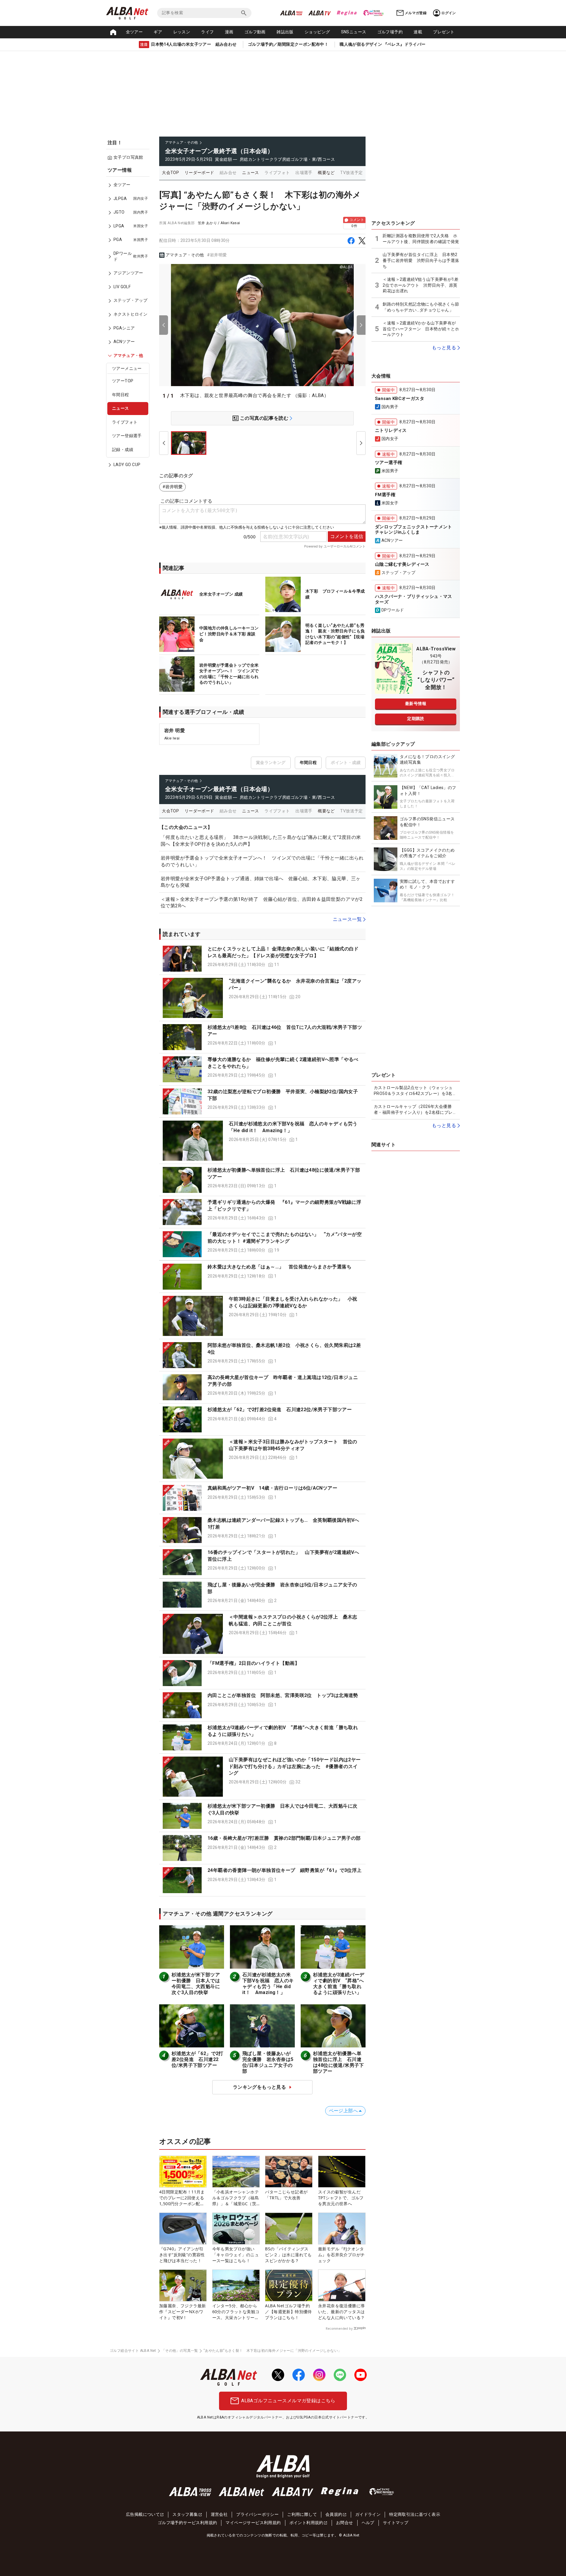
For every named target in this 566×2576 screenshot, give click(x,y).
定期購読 (416, 719)
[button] (262, 959)
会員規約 (334, 2514)
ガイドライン (368, 2514)
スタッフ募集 (185, 2514)
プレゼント (444, 32)
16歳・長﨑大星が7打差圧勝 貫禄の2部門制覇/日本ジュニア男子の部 (284, 1838)
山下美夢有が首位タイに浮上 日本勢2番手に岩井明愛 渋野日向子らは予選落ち (421, 260)
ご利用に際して (302, 2514)
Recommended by (339, 2329)
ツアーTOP (123, 381)
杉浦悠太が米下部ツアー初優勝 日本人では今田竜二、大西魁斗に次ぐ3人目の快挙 (196, 1984)
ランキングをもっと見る (259, 2087)
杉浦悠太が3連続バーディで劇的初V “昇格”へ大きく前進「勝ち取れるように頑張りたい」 (339, 1984)
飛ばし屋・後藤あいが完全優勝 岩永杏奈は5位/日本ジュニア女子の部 (268, 2062)
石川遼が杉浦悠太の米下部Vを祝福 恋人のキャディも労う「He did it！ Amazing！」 (268, 1984)
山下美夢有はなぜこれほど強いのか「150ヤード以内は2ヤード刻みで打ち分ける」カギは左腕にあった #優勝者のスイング (295, 1766)
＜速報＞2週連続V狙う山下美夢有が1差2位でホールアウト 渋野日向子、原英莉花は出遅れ (421, 285)
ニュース (121, 409)
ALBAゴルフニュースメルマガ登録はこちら (288, 2401)
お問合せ (345, 2523)
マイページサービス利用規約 (253, 2523)
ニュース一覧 (347, 919)
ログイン (449, 13)
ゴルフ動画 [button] (255, 32)
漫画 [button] (229, 32)
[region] (130, 322)
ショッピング (317, 32)
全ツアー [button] (134, 32)
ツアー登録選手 (127, 436)
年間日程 (121, 395)
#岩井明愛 (217, 255)
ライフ (207, 32)
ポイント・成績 (346, 763)
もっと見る (444, 348)
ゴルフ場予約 (390, 32)
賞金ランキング (271, 763)
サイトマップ (396, 2523)
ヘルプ (368, 2523)
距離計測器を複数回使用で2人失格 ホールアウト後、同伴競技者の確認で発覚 (421, 239)
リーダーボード (199, 173)
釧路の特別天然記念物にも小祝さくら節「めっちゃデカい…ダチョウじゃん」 (421, 307)
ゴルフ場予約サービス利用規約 (187, 2523)
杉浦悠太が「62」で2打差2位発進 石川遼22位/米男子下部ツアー (280, 1410)
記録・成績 (123, 450)
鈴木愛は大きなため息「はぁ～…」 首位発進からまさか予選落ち (279, 1267)
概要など (326, 173)
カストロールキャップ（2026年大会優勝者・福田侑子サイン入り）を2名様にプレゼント (415, 1110)
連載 (418, 32)
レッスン (182, 32)
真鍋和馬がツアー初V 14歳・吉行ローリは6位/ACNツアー (272, 1488)
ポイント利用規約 (306, 2523)
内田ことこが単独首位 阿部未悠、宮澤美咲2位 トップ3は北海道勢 (283, 1695)
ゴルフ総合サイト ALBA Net (133, 2351)
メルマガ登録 (416, 13)
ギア (158, 32)
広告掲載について (143, 2514)
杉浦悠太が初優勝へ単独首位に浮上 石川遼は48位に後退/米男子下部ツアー (339, 2062)
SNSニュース (354, 32)
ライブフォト (125, 422)
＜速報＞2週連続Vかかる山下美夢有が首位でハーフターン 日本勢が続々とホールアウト (421, 329)
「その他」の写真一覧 (180, 2351)
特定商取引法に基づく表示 (415, 2514)
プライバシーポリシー (257, 2514)
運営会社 (219, 2514)
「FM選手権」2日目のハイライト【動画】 (254, 1663)
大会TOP (170, 173)
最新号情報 (416, 704)
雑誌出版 (285, 32)
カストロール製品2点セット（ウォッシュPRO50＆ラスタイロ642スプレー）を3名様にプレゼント (415, 1091)
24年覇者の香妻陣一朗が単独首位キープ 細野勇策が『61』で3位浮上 (285, 1870)
